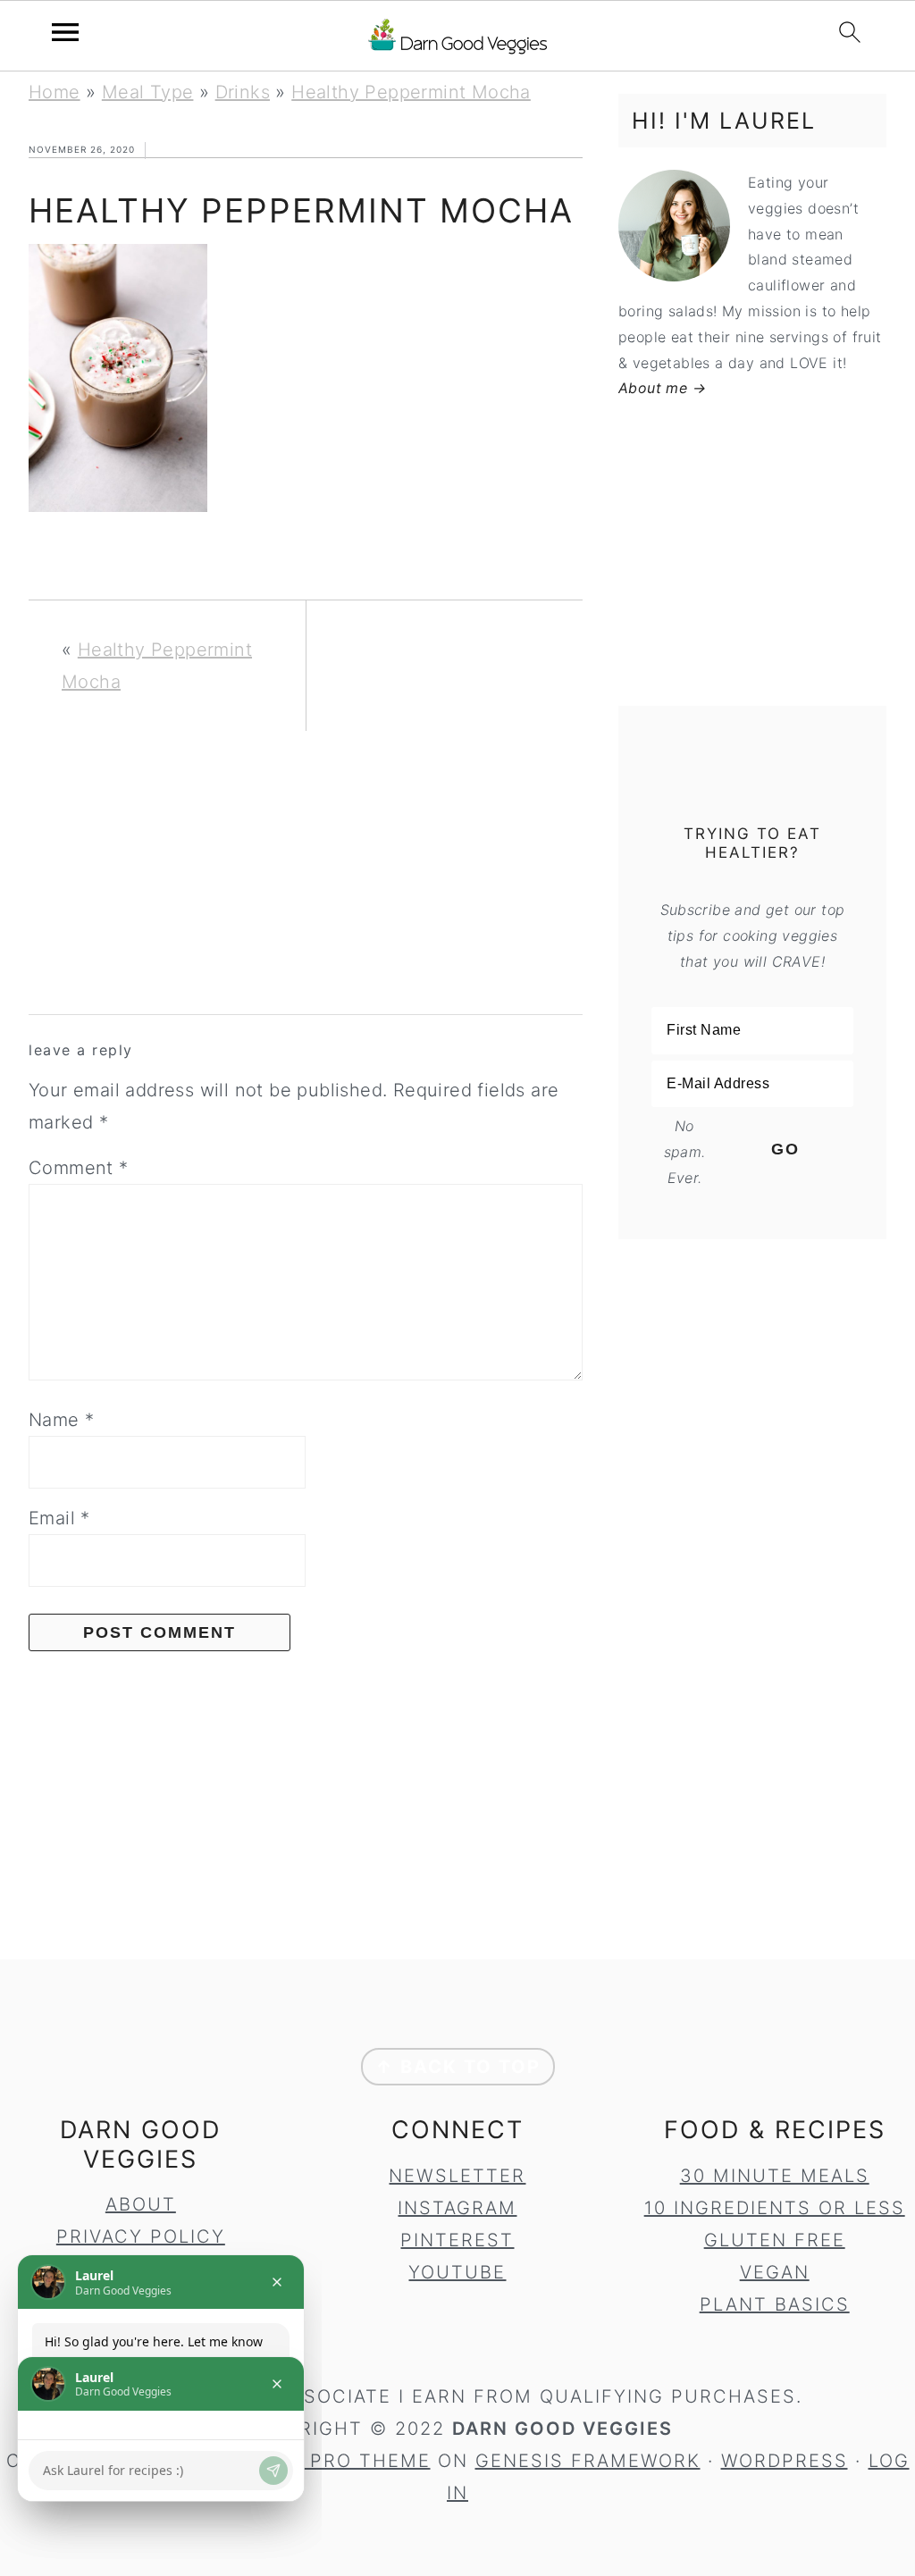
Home (55, 92)
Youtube (457, 2272)
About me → (662, 388)
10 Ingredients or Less (775, 2208)
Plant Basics (775, 2304)
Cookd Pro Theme (330, 2461)
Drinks (243, 92)
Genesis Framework (588, 2461)
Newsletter (457, 2176)
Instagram (457, 2208)
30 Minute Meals (775, 2176)
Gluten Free (775, 2240)
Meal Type (148, 92)
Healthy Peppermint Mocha (411, 92)
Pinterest (457, 2240)
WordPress (785, 2461)
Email (59, 1518)
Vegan (775, 2272)
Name (61, 1420)
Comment (79, 1168)
